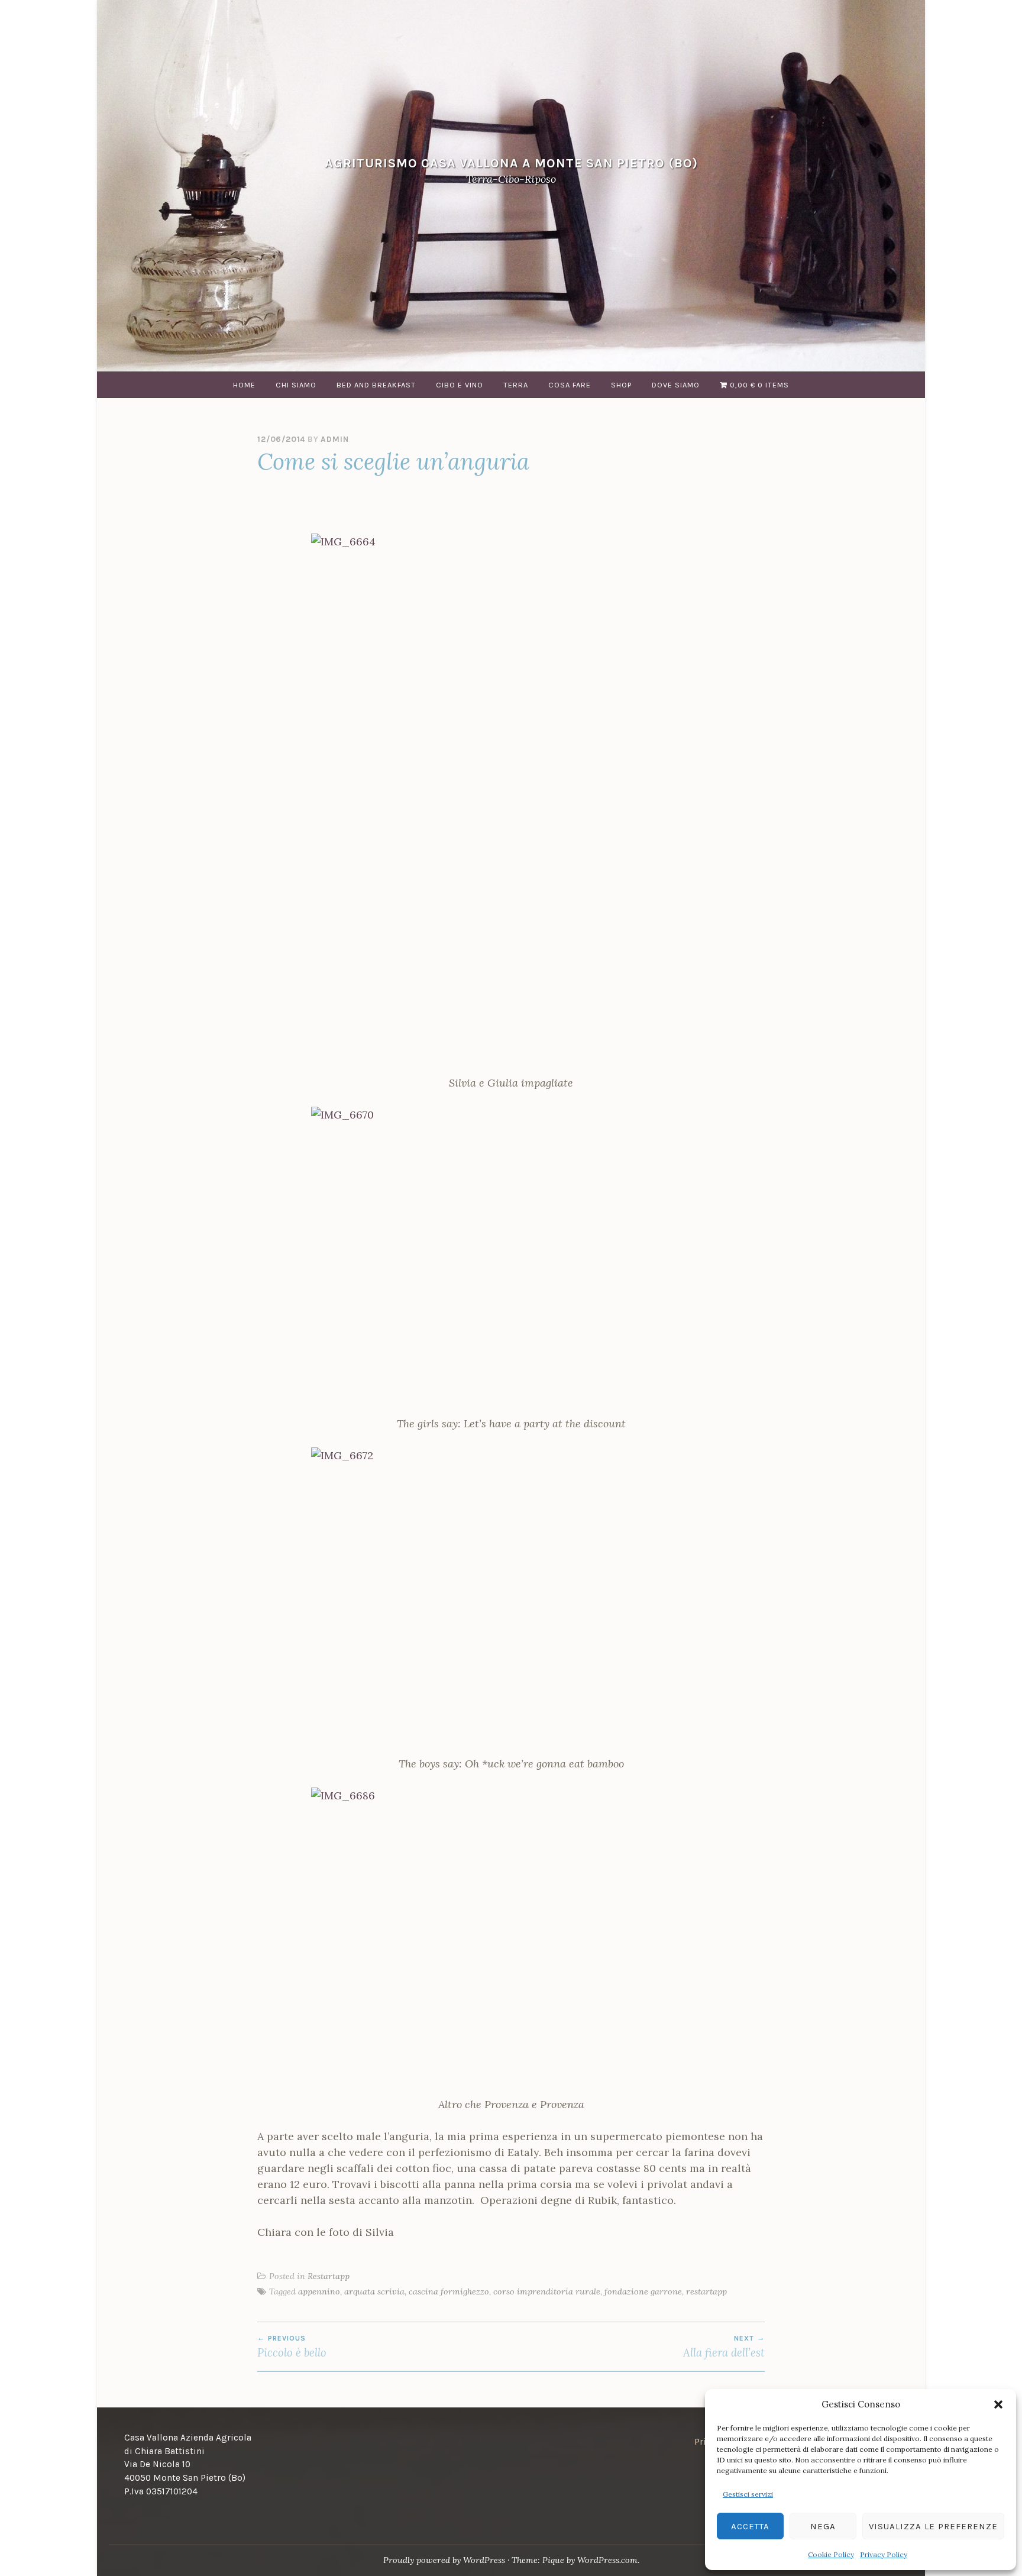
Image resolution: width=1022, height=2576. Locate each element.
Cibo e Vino (460, 385)
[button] (998, 2404)
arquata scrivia (374, 2291)
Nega (823, 2526)
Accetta (750, 2526)
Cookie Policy (831, 2554)
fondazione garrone (643, 2291)
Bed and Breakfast (376, 385)
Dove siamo (676, 385)
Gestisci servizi (748, 2494)
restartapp (706, 2291)
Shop (621, 385)
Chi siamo (296, 385)
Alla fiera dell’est (724, 2346)
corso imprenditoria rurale (547, 2291)
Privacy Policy (884, 2554)
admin (334, 439)
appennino (319, 2291)
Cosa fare (570, 385)
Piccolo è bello (292, 2346)
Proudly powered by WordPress (444, 2560)
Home (244, 385)
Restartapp (329, 2276)
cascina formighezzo (449, 2291)
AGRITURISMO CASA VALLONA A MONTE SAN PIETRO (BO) (511, 163)
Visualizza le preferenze (933, 2526)
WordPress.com (607, 2560)
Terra (516, 385)
